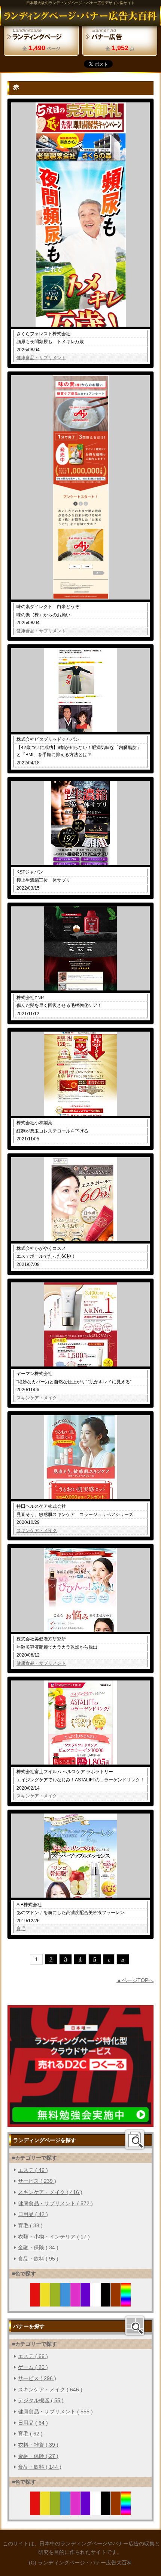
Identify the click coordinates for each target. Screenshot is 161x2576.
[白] (96, 2302)
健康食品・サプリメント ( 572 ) (55, 2203)
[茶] (116, 2302)
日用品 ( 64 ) (33, 2423)
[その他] (126, 2302)
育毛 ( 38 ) (30, 2225)
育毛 (21, 1929)
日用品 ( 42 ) (33, 2214)
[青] (65, 2302)
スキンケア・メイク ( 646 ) (50, 2389)
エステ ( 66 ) (33, 2356)
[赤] (35, 2302)
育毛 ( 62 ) (30, 2434)
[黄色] (45, 2302)
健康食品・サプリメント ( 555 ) (55, 2412)
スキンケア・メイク (37, 1398)
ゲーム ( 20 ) (33, 2367)
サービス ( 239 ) (37, 2181)
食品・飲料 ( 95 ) (38, 2259)
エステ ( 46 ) (33, 2170)
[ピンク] (75, 2302)
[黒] (106, 2302)
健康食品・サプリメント (41, 358)
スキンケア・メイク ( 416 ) (50, 2192)
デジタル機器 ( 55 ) (41, 2400)
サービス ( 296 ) (37, 2378)
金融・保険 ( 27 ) (38, 2456)
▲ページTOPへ (135, 1980)
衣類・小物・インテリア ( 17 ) (54, 2237)
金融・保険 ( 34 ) (38, 2247)
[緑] (55, 2302)
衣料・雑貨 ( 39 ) (38, 2445)
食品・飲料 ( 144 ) (40, 2467)
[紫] (86, 2302)
